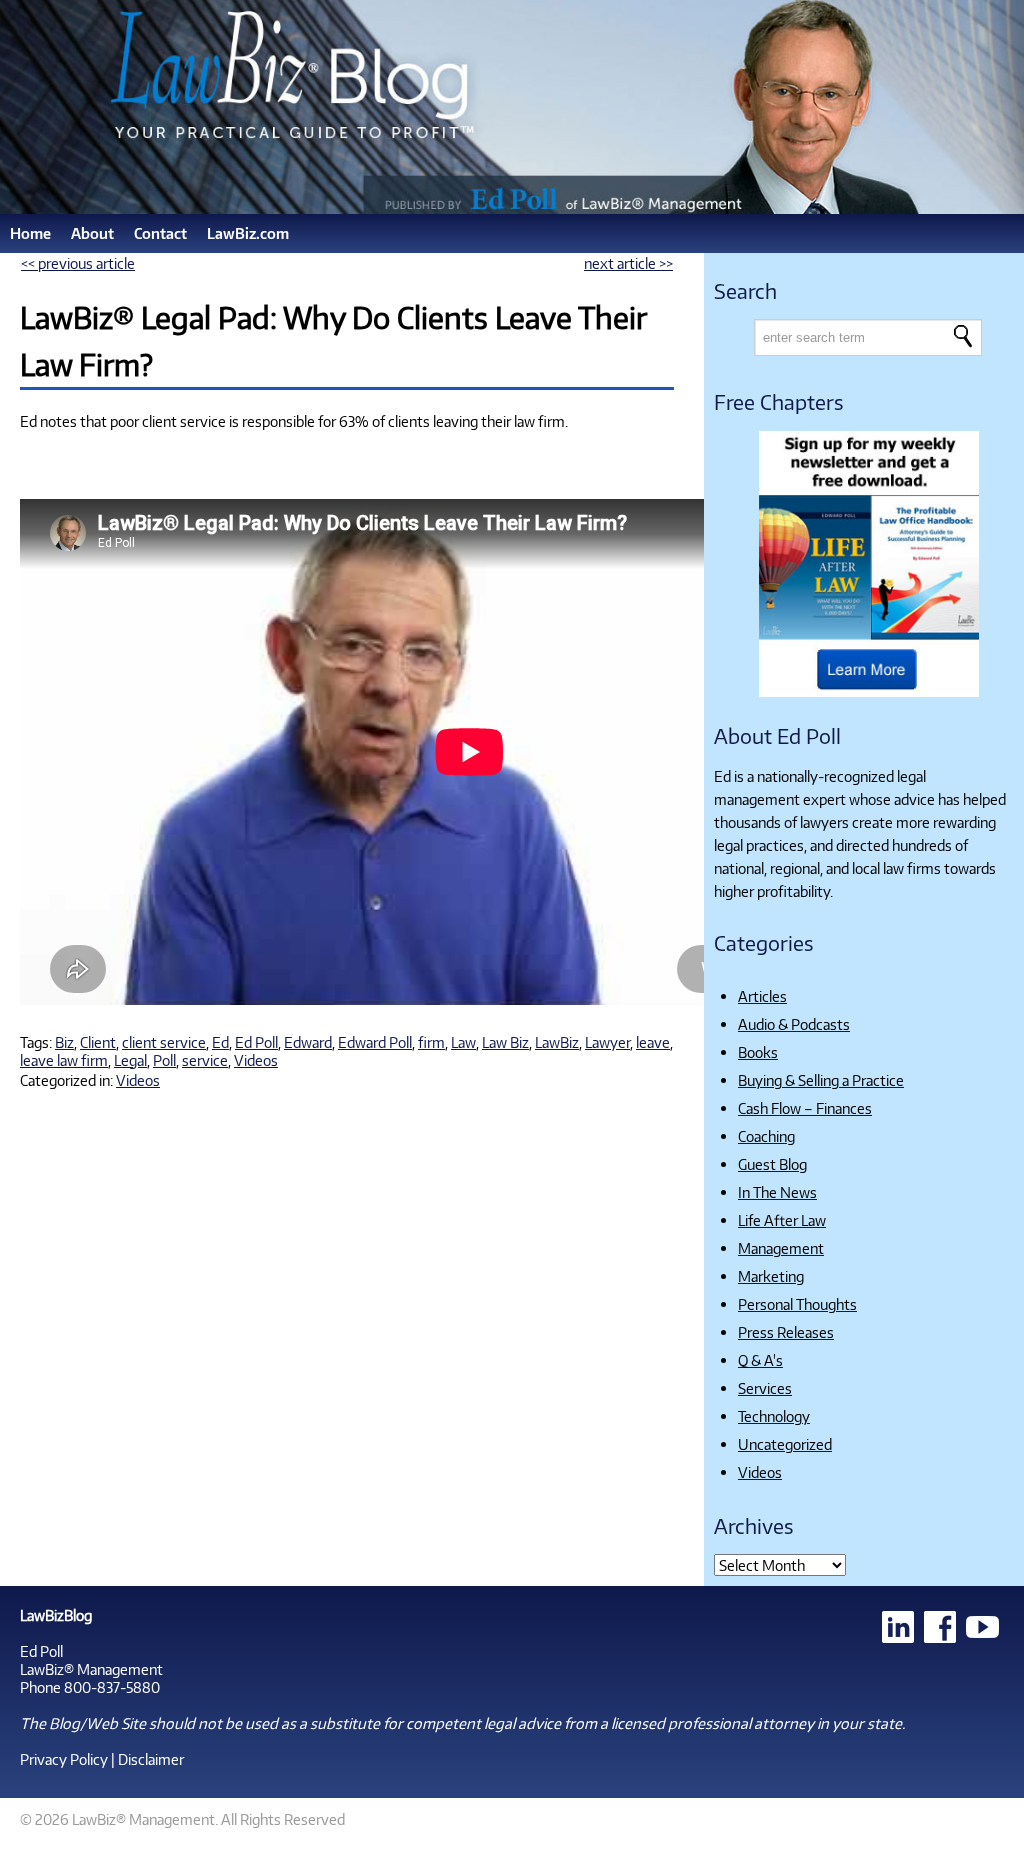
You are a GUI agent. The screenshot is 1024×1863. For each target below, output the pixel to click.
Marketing (771, 1276)
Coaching (766, 1136)
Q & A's (760, 1360)
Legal (130, 1060)
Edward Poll (375, 1042)
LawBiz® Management (91, 1669)
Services (765, 1388)
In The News (777, 1192)
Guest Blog (772, 1164)
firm (431, 1042)
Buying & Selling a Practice (821, 1080)
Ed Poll (256, 1042)
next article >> (628, 263)
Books (758, 1052)
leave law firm (64, 1060)
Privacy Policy (64, 1759)
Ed (220, 1042)
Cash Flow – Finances (805, 1108)
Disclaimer (151, 1759)
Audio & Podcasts (794, 1024)
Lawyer (607, 1042)
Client (98, 1042)
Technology (774, 1416)
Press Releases (786, 1332)
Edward (308, 1042)
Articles (762, 996)
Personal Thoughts (797, 1304)
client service (164, 1042)
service (205, 1060)
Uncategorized (785, 1444)
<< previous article (78, 263)
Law (463, 1042)
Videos (256, 1060)
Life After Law (782, 1220)
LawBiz (557, 1042)
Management (781, 1248)
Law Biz (505, 1042)
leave (653, 1042)
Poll (164, 1060)
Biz (64, 1042)
